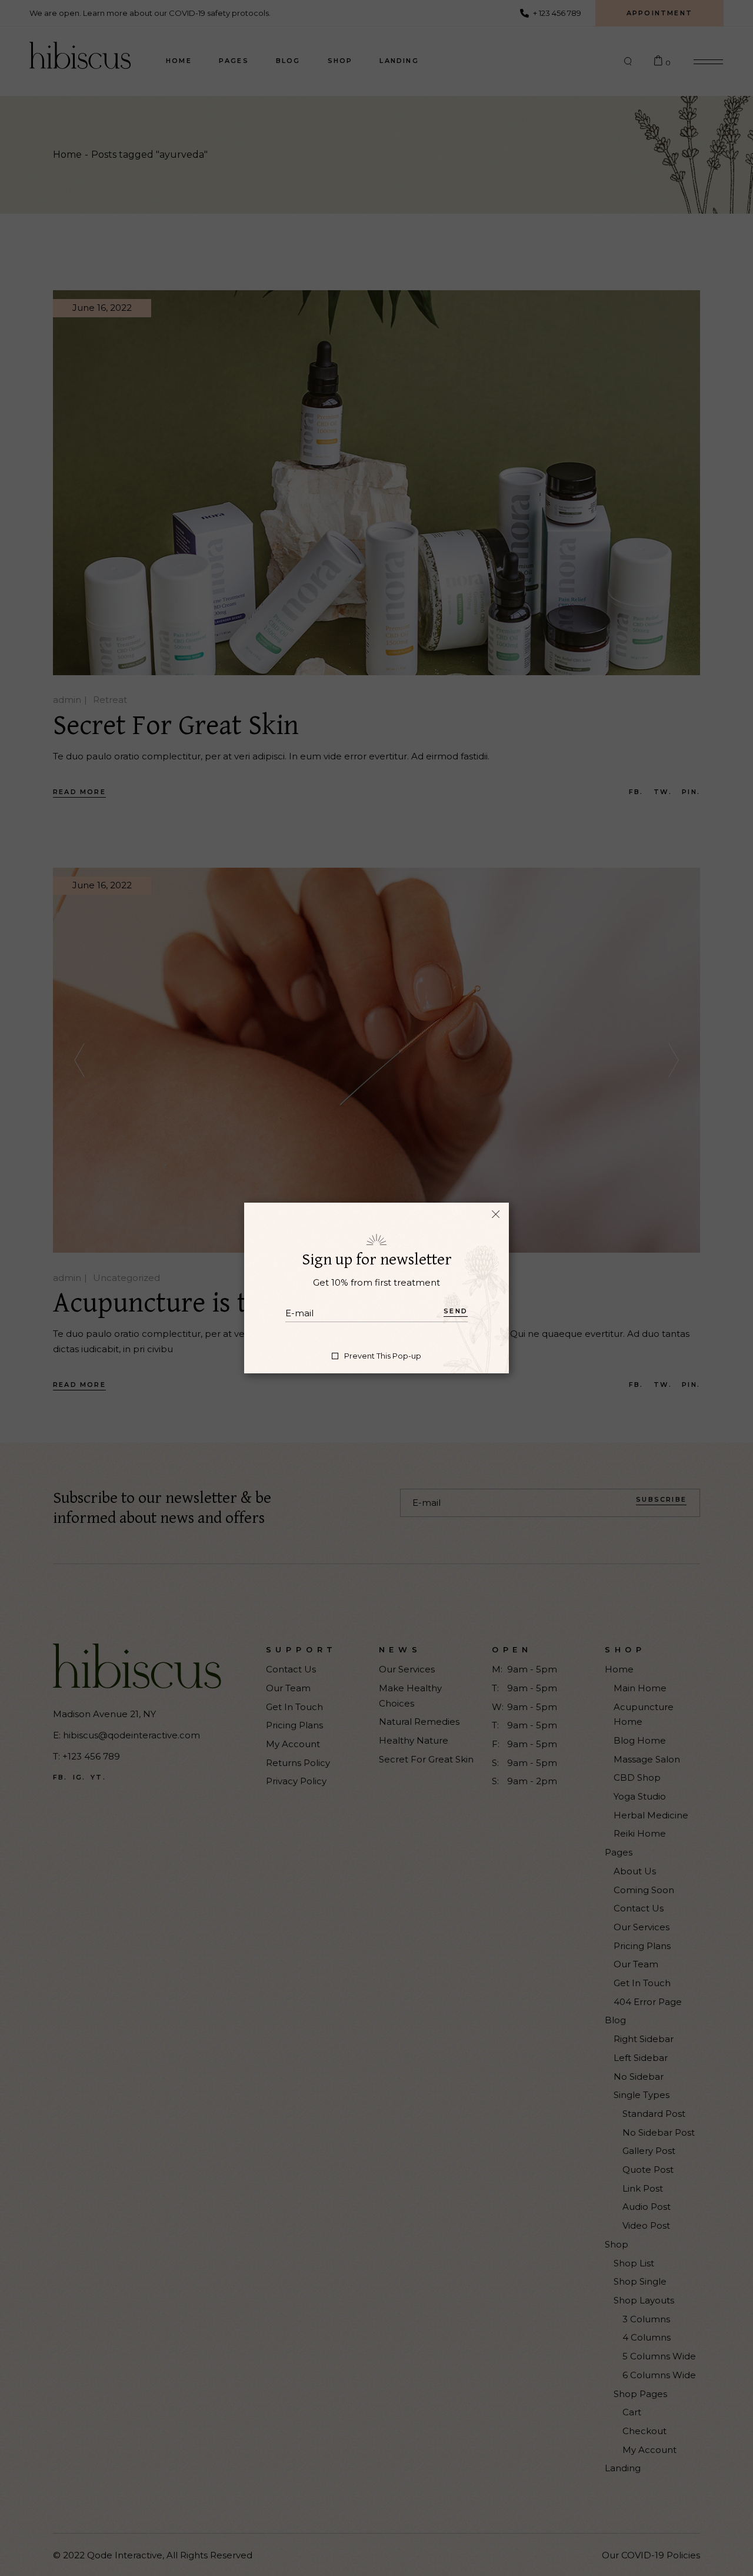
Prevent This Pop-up (383, 1356)
